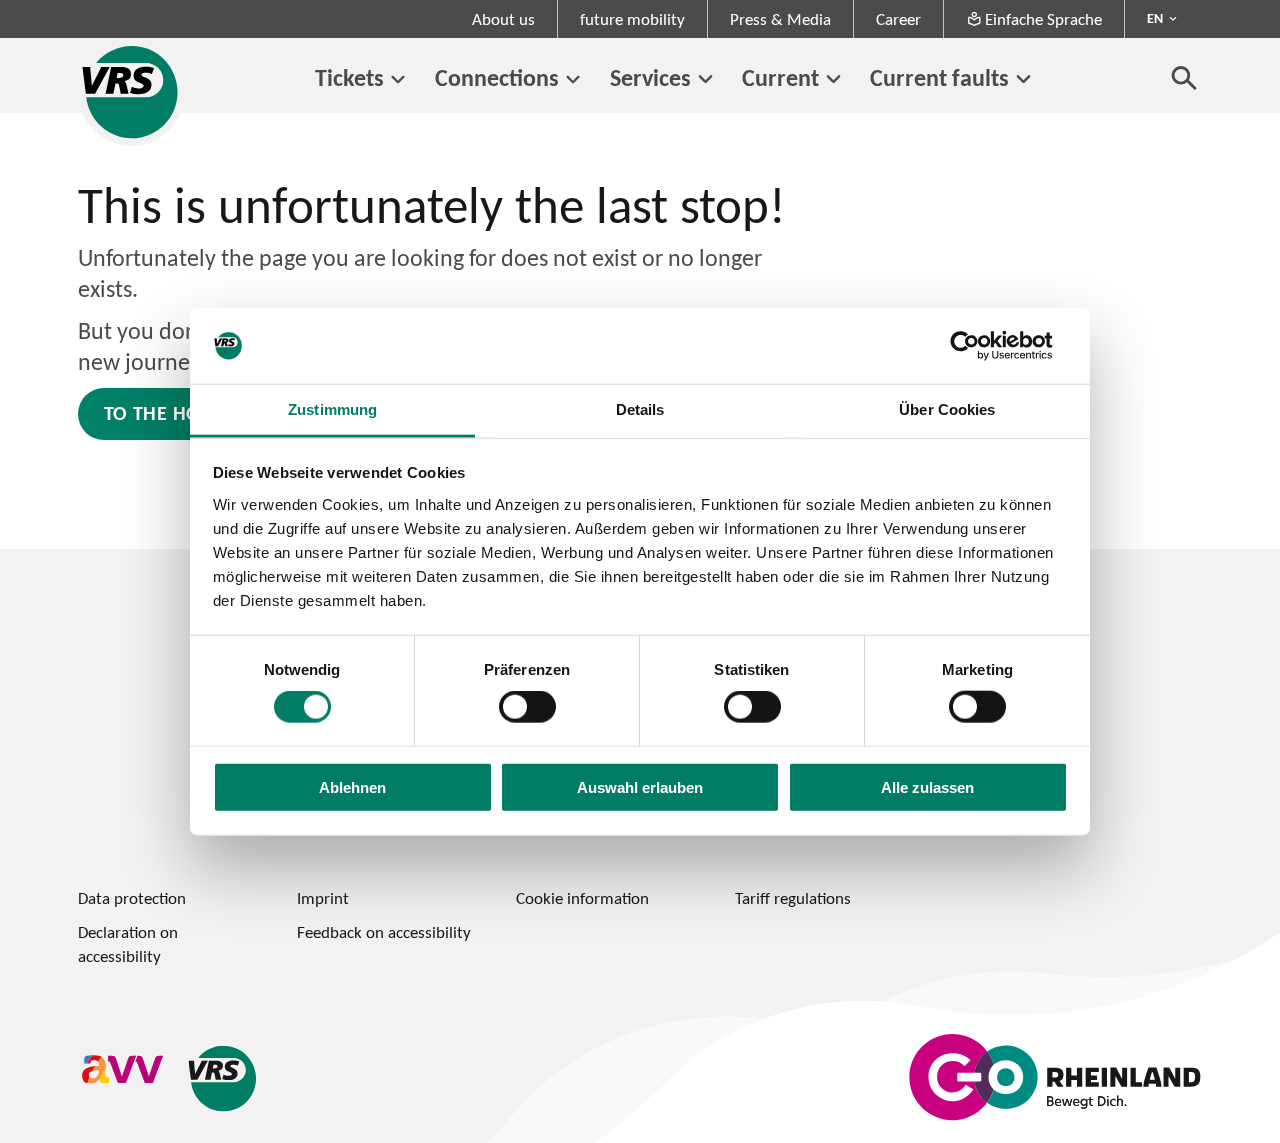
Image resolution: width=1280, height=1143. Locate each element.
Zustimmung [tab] (332, 409)
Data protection (132, 898)
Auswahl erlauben (640, 786)
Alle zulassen (927, 786)
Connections (497, 77)
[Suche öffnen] (1184, 77)
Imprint (323, 898)
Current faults (939, 77)
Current (780, 77)
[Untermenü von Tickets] (398, 79)
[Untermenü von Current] (833, 79)
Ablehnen (352, 786)
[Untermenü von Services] (705, 79)
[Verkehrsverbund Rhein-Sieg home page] (132, 92)
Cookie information (582, 898)
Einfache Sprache (1043, 19)
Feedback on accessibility (384, 932)
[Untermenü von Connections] (573, 79)
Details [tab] (640, 409)
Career (898, 19)
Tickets (349, 77)
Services (650, 77)
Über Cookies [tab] (947, 409)
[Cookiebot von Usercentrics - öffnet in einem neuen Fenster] (980, 346)
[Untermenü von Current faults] (1023, 79)
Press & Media (780, 19)
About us (503, 19)
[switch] (527, 707)
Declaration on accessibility (128, 943)
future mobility (632, 19)
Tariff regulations (793, 898)
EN (1155, 18)
